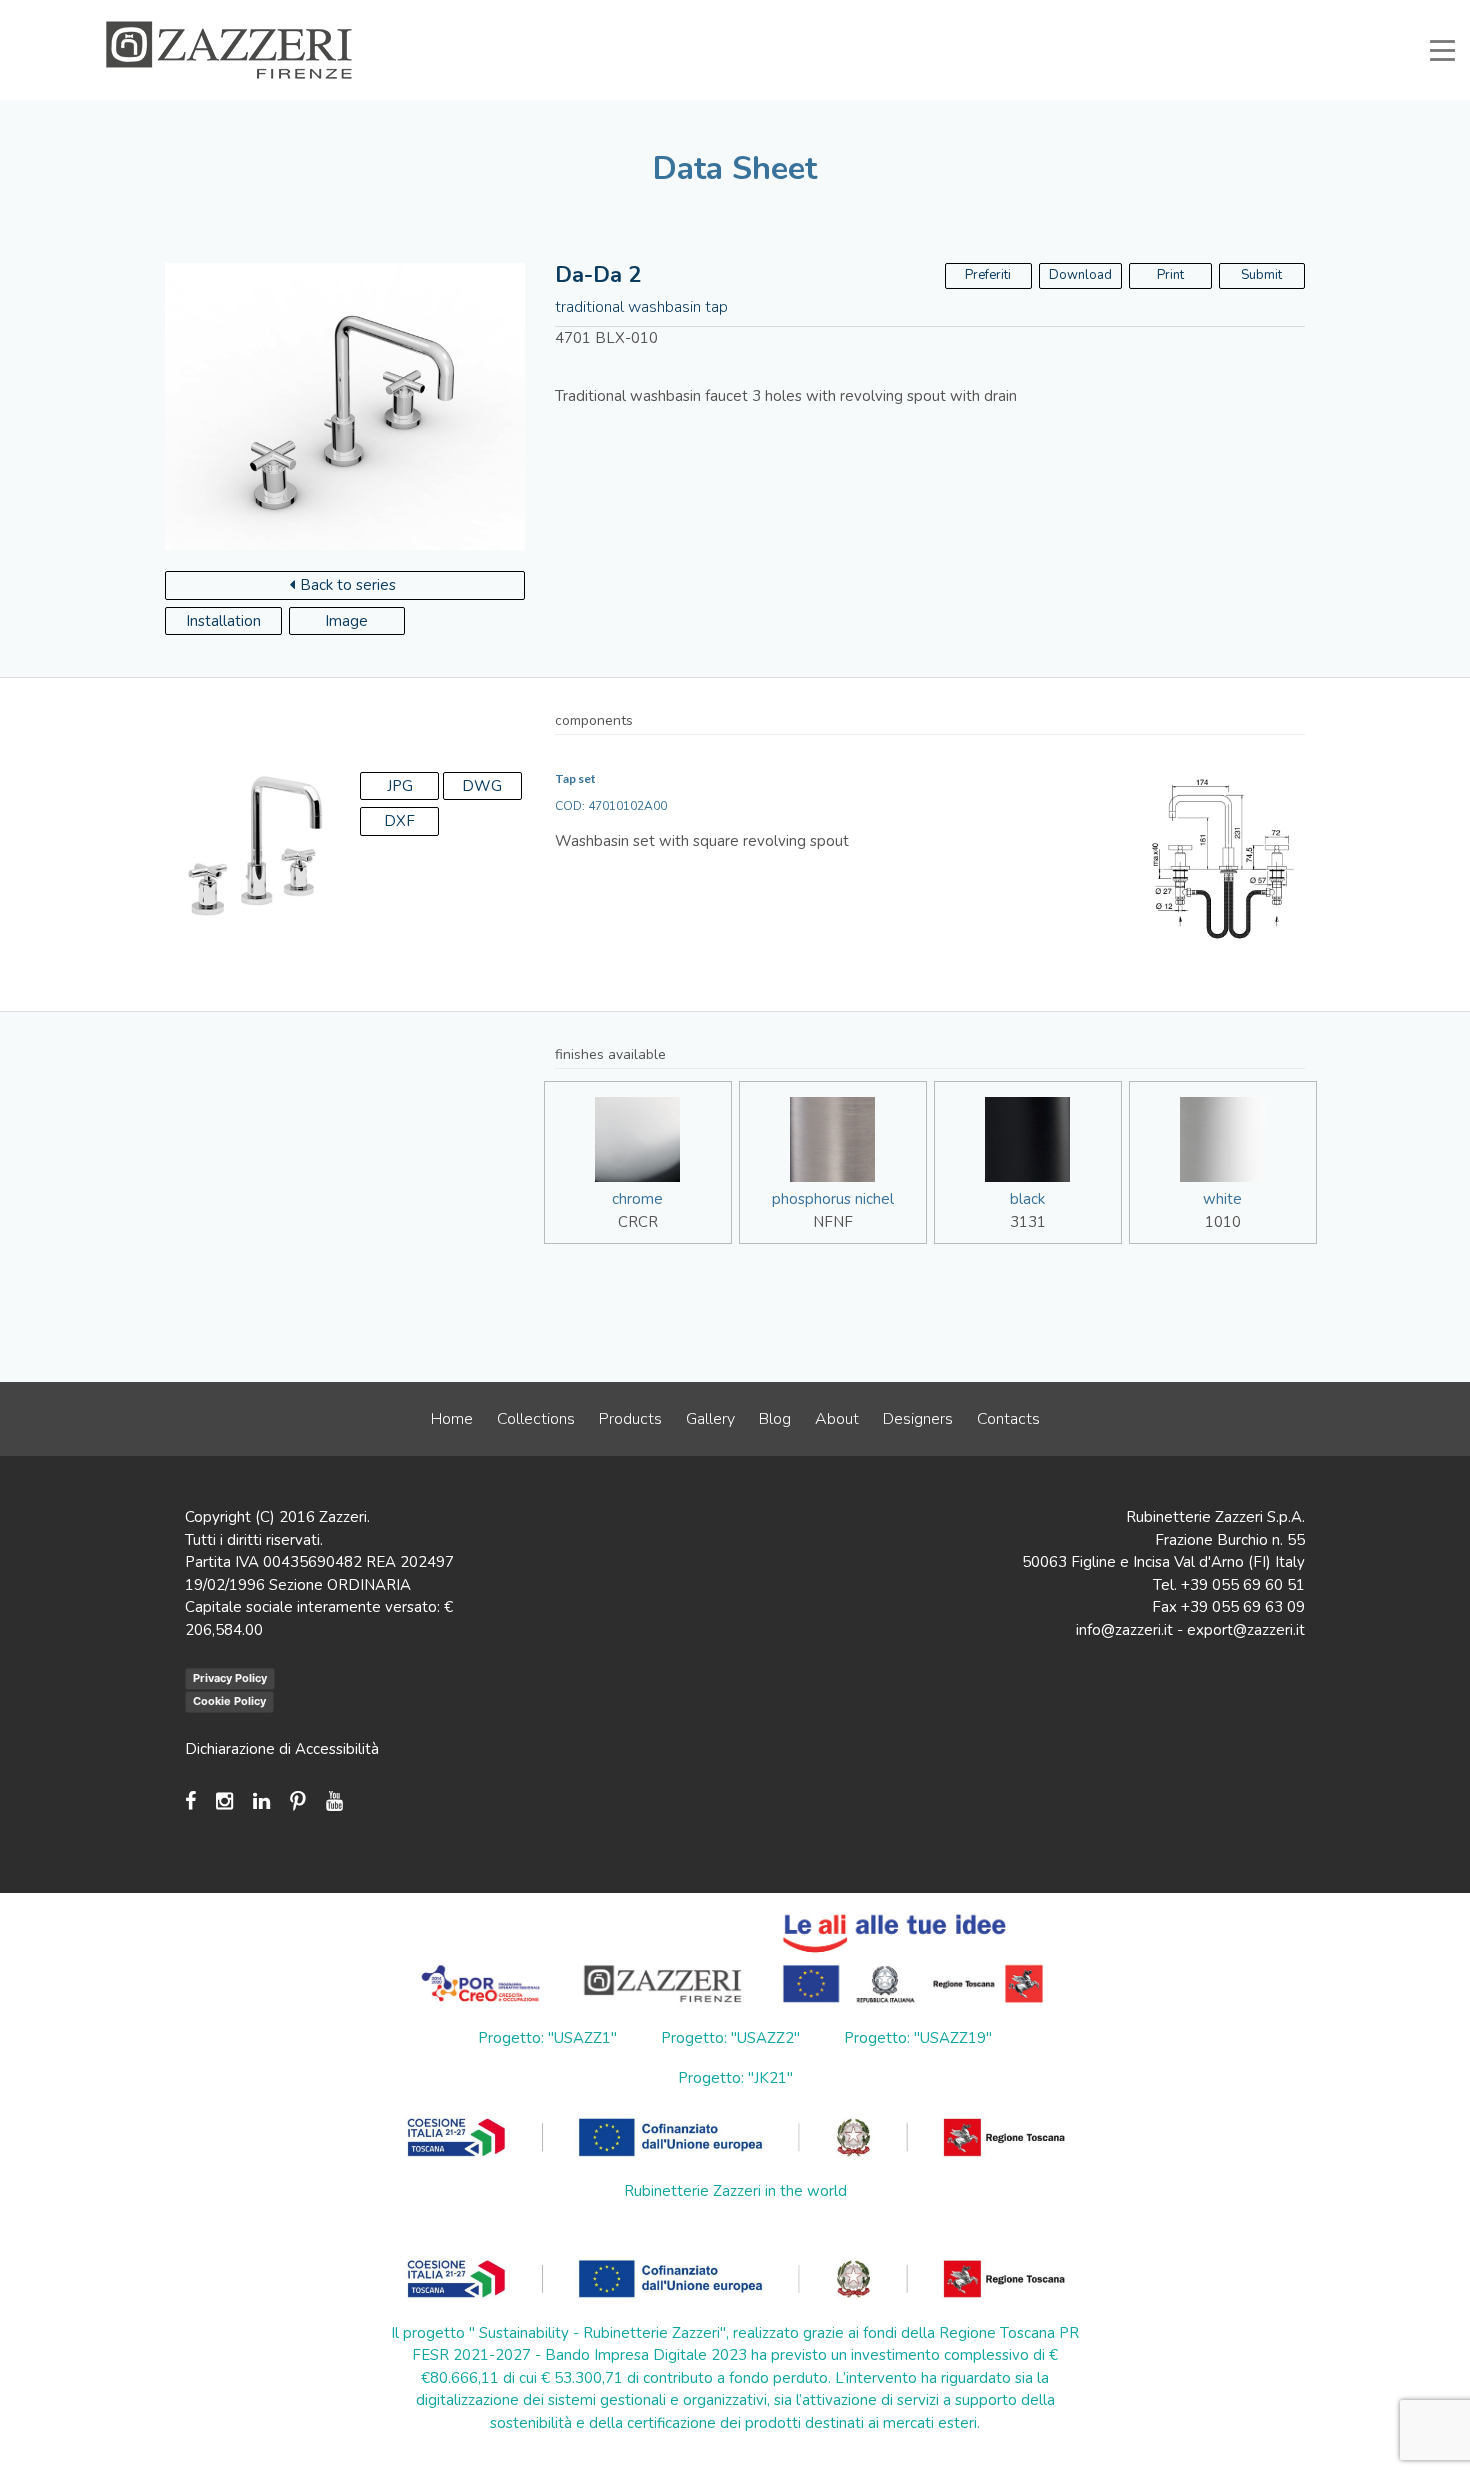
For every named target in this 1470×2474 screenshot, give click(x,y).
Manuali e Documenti (1015, 14)
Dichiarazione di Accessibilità (282, 1749)
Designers (918, 1419)
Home (452, 1419)
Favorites (1242, 14)
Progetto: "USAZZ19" (918, 2038)
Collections (536, 1419)
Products (630, 1419)
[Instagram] (224, 1801)
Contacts (1008, 1419)
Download (1080, 275)
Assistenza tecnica (872, 14)
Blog (775, 1419)
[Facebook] (195, 1801)
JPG (400, 786)
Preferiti (988, 275)
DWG (482, 786)
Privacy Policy (230, 1678)
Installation (223, 621)
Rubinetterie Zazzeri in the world (735, 2191)
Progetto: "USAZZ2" (730, 2038)
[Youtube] (334, 1801)
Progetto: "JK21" (735, 2078)
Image (346, 621)
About (837, 1419)
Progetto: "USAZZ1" (547, 2038)
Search (1321, 14)
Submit (1261, 275)
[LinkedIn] (261, 1801)
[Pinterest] (298, 1801)
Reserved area (1145, 14)
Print (1170, 275)
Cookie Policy (229, 1701)
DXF (399, 821)
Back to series (348, 585)
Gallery (710, 1419)
